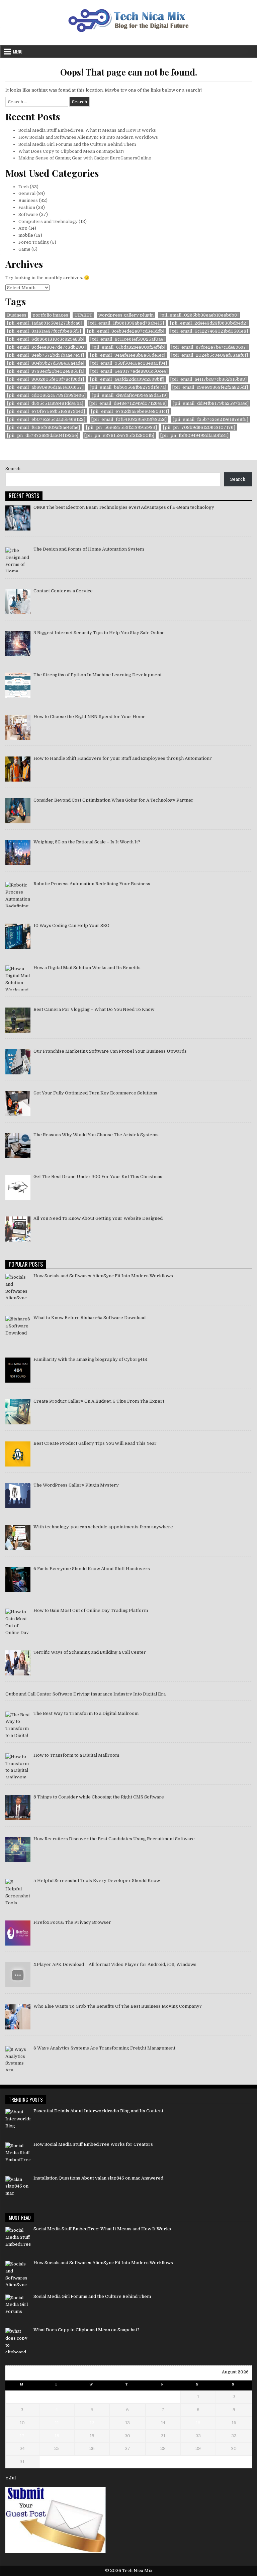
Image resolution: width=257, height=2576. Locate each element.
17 (22, 2436)
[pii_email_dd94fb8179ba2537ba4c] (211, 403)
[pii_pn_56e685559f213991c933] (121, 427)
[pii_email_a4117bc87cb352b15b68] (208, 379)
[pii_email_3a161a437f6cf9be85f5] (44, 331)
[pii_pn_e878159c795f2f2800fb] (119, 435)
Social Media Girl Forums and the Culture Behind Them (77, 144)
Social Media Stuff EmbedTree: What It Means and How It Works (87, 130)
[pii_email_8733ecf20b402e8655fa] (46, 371)
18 (57, 2436)
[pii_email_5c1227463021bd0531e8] (209, 331)
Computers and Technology (48, 221)
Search (13, 469)
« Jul (11, 2478)
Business (28, 200)
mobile (26, 235)
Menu (18, 51)
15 (198, 2423)
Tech (24, 187)
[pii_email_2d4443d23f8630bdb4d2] (209, 323)
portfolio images (50, 315)
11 (57, 2423)
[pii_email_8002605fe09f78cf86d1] (46, 379)
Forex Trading (34, 242)
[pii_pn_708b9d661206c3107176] (199, 427)
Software (28, 214)
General (27, 193)
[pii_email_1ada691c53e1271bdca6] (45, 323)
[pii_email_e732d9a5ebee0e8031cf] (130, 411)
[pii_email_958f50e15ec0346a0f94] (129, 363)
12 (92, 2423)
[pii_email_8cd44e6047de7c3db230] (46, 347)
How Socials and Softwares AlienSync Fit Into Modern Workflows (88, 137)
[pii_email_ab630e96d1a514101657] (45, 387)
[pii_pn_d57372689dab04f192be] (43, 435)
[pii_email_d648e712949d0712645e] (128, 403)
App (23, 228)
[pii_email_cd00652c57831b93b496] (46, 395)
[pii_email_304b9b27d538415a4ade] (46, 363)
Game (24, 249)
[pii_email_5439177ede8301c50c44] (129, 371)
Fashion (27, 207)
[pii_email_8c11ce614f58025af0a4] (127, 339)
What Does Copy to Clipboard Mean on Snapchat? (71, 151)
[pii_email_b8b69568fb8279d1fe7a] (128, 387)
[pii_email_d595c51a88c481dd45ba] (45, 403)
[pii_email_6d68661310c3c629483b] (46, 339)
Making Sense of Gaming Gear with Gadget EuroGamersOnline (85, 158)
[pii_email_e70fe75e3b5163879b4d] (46, 411)
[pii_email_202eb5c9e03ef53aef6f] (210, 355)
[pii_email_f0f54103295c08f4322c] (129, 419)
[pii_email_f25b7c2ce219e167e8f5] (210, 419)
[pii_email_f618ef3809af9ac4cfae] (44, 427)
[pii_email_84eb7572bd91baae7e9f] (46, 355)
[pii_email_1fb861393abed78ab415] (126, 323)
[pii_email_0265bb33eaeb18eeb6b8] (199, 315)
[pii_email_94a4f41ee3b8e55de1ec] (128, 355)
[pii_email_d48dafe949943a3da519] (130, 395)
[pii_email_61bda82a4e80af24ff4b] (128, 347)
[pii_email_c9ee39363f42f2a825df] (210, 387)
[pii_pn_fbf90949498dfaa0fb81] (194, 435)
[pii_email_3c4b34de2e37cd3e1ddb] (126, 331)
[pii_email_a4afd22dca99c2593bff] (127, 379)
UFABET (83, 315)
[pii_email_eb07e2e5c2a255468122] (46, 419)
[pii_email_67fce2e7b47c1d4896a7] (209, 347)
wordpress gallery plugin (126, 315)
